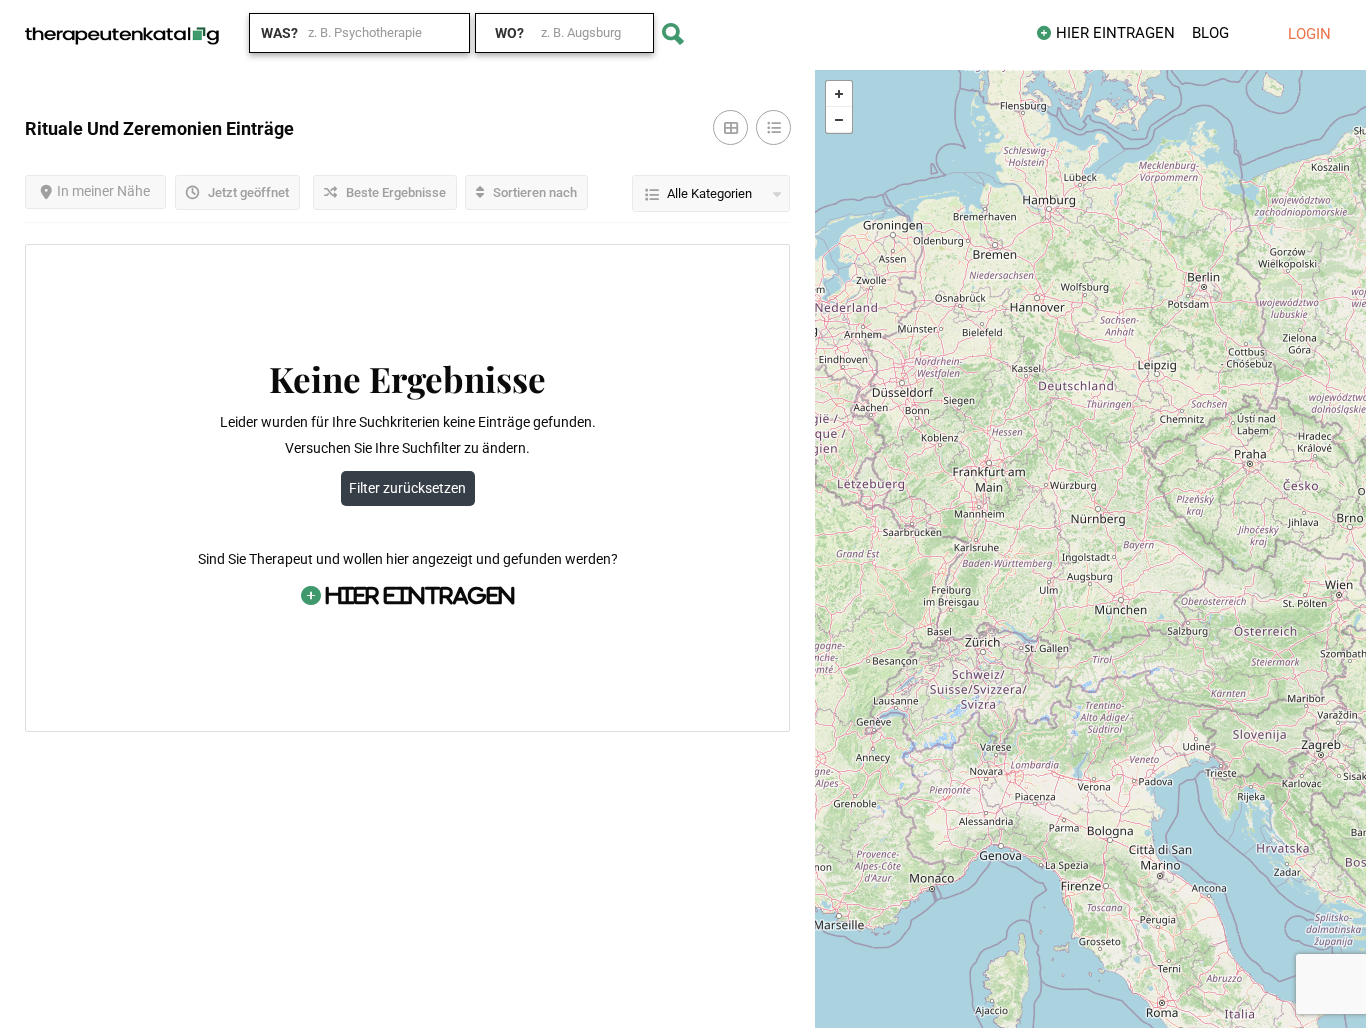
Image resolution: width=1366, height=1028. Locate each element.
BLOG (1210, 33)
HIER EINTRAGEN (1115, 33)
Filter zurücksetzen (407, 488)
